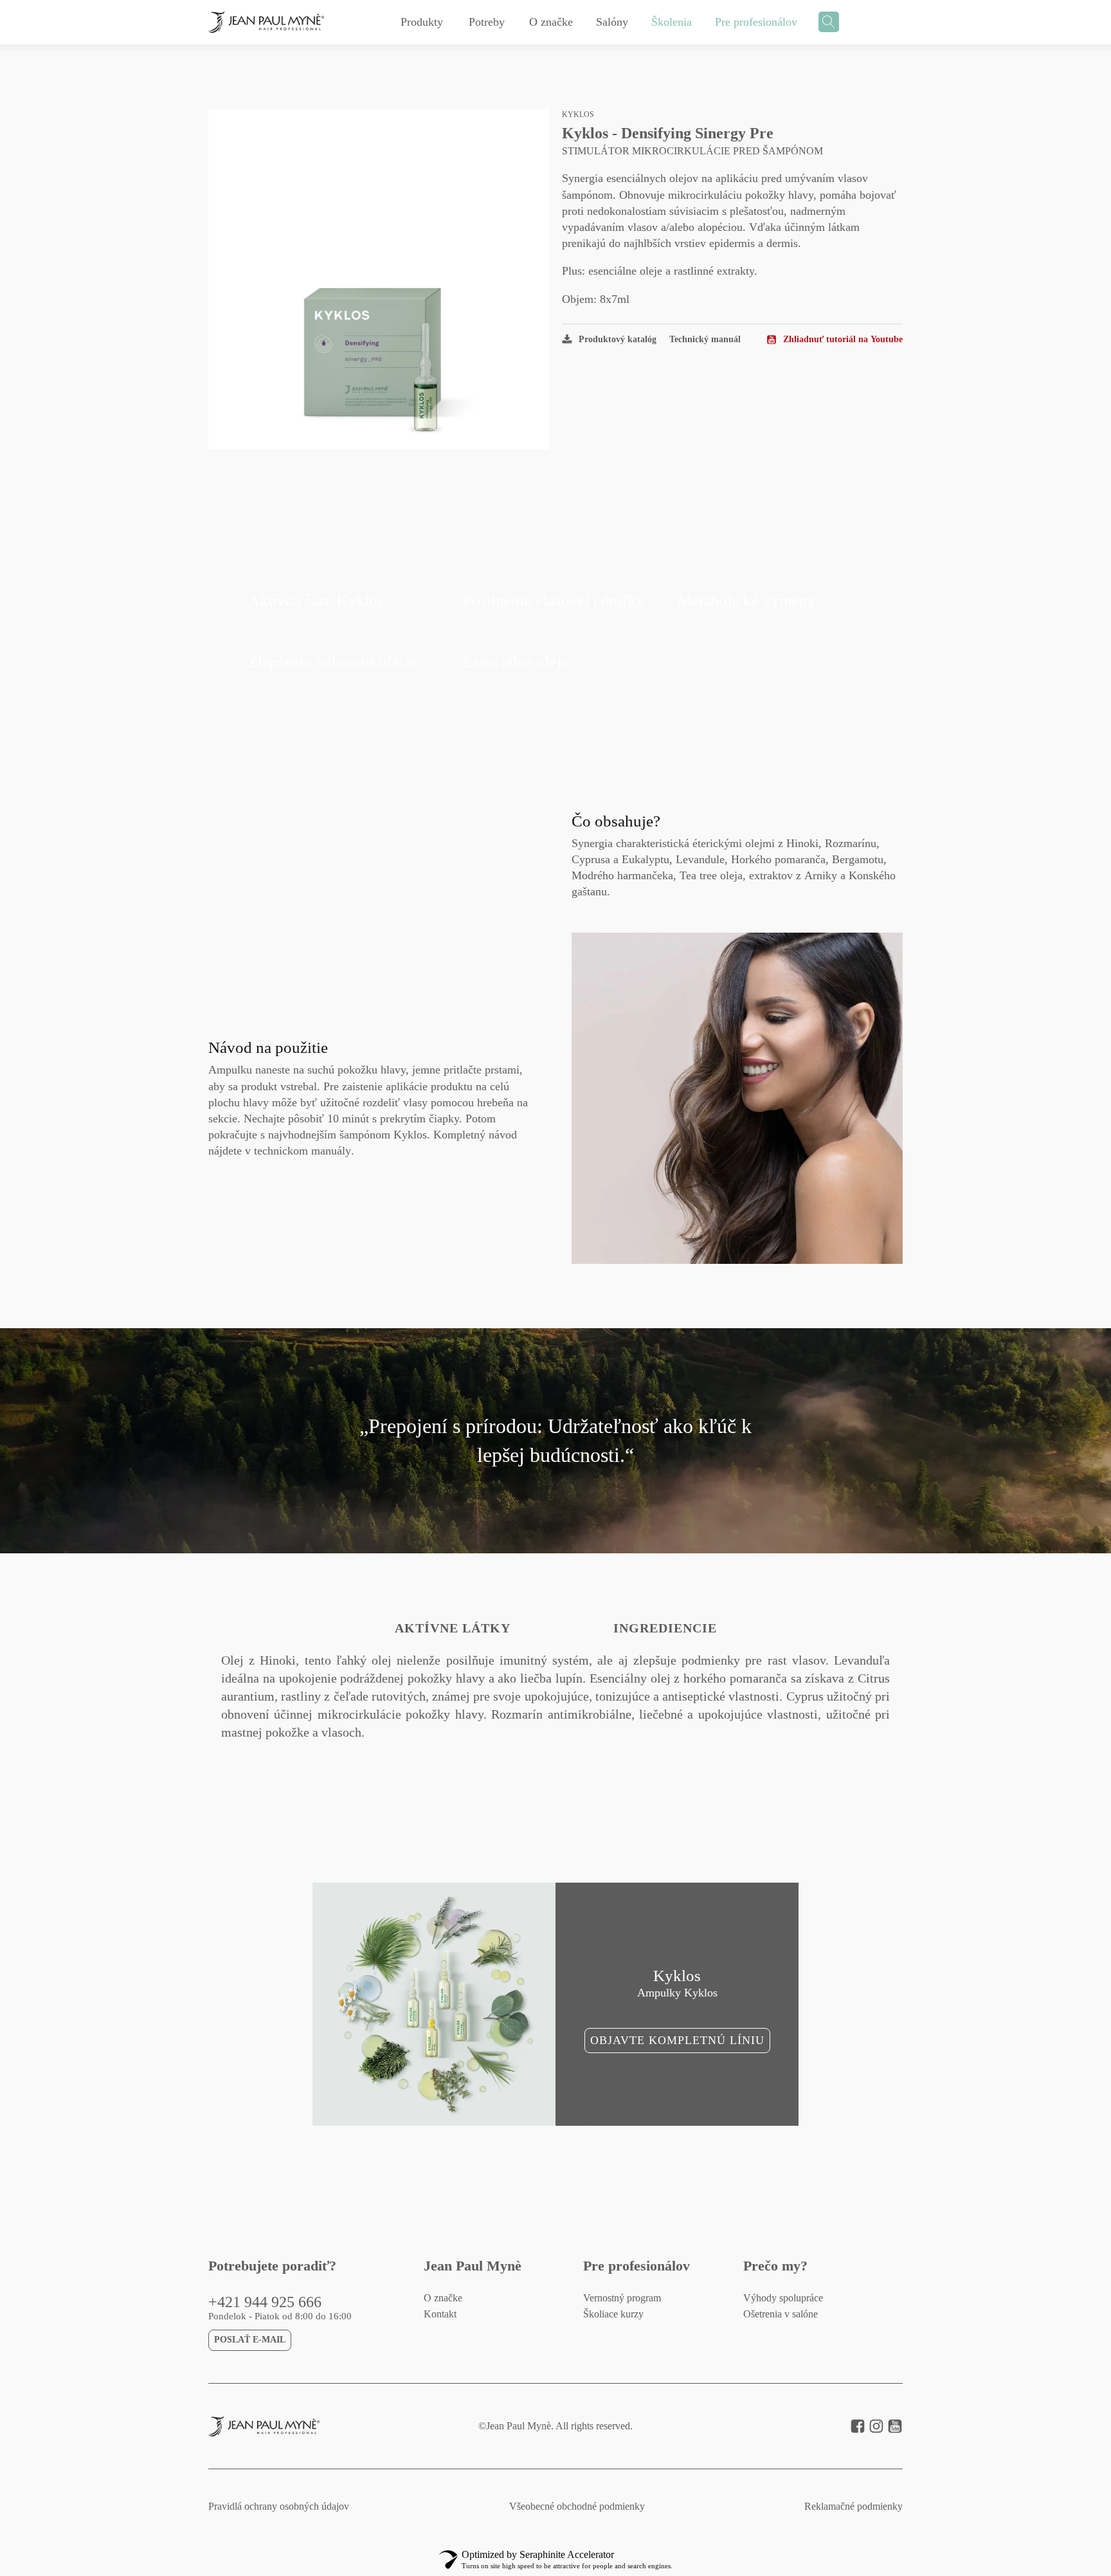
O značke (443, 2298)
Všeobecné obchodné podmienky (577, 2507)
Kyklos (578, 114)
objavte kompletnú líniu (677, 2040)
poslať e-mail (250, 2340)
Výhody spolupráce (783, 2298)
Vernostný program (622, 2298)
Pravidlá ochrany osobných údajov (279, 2507)
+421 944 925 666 (265, 2302)
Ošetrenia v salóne (781, 2314)
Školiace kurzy (613, 2314)
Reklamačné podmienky (854, 2507)
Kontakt (440, 2314)
